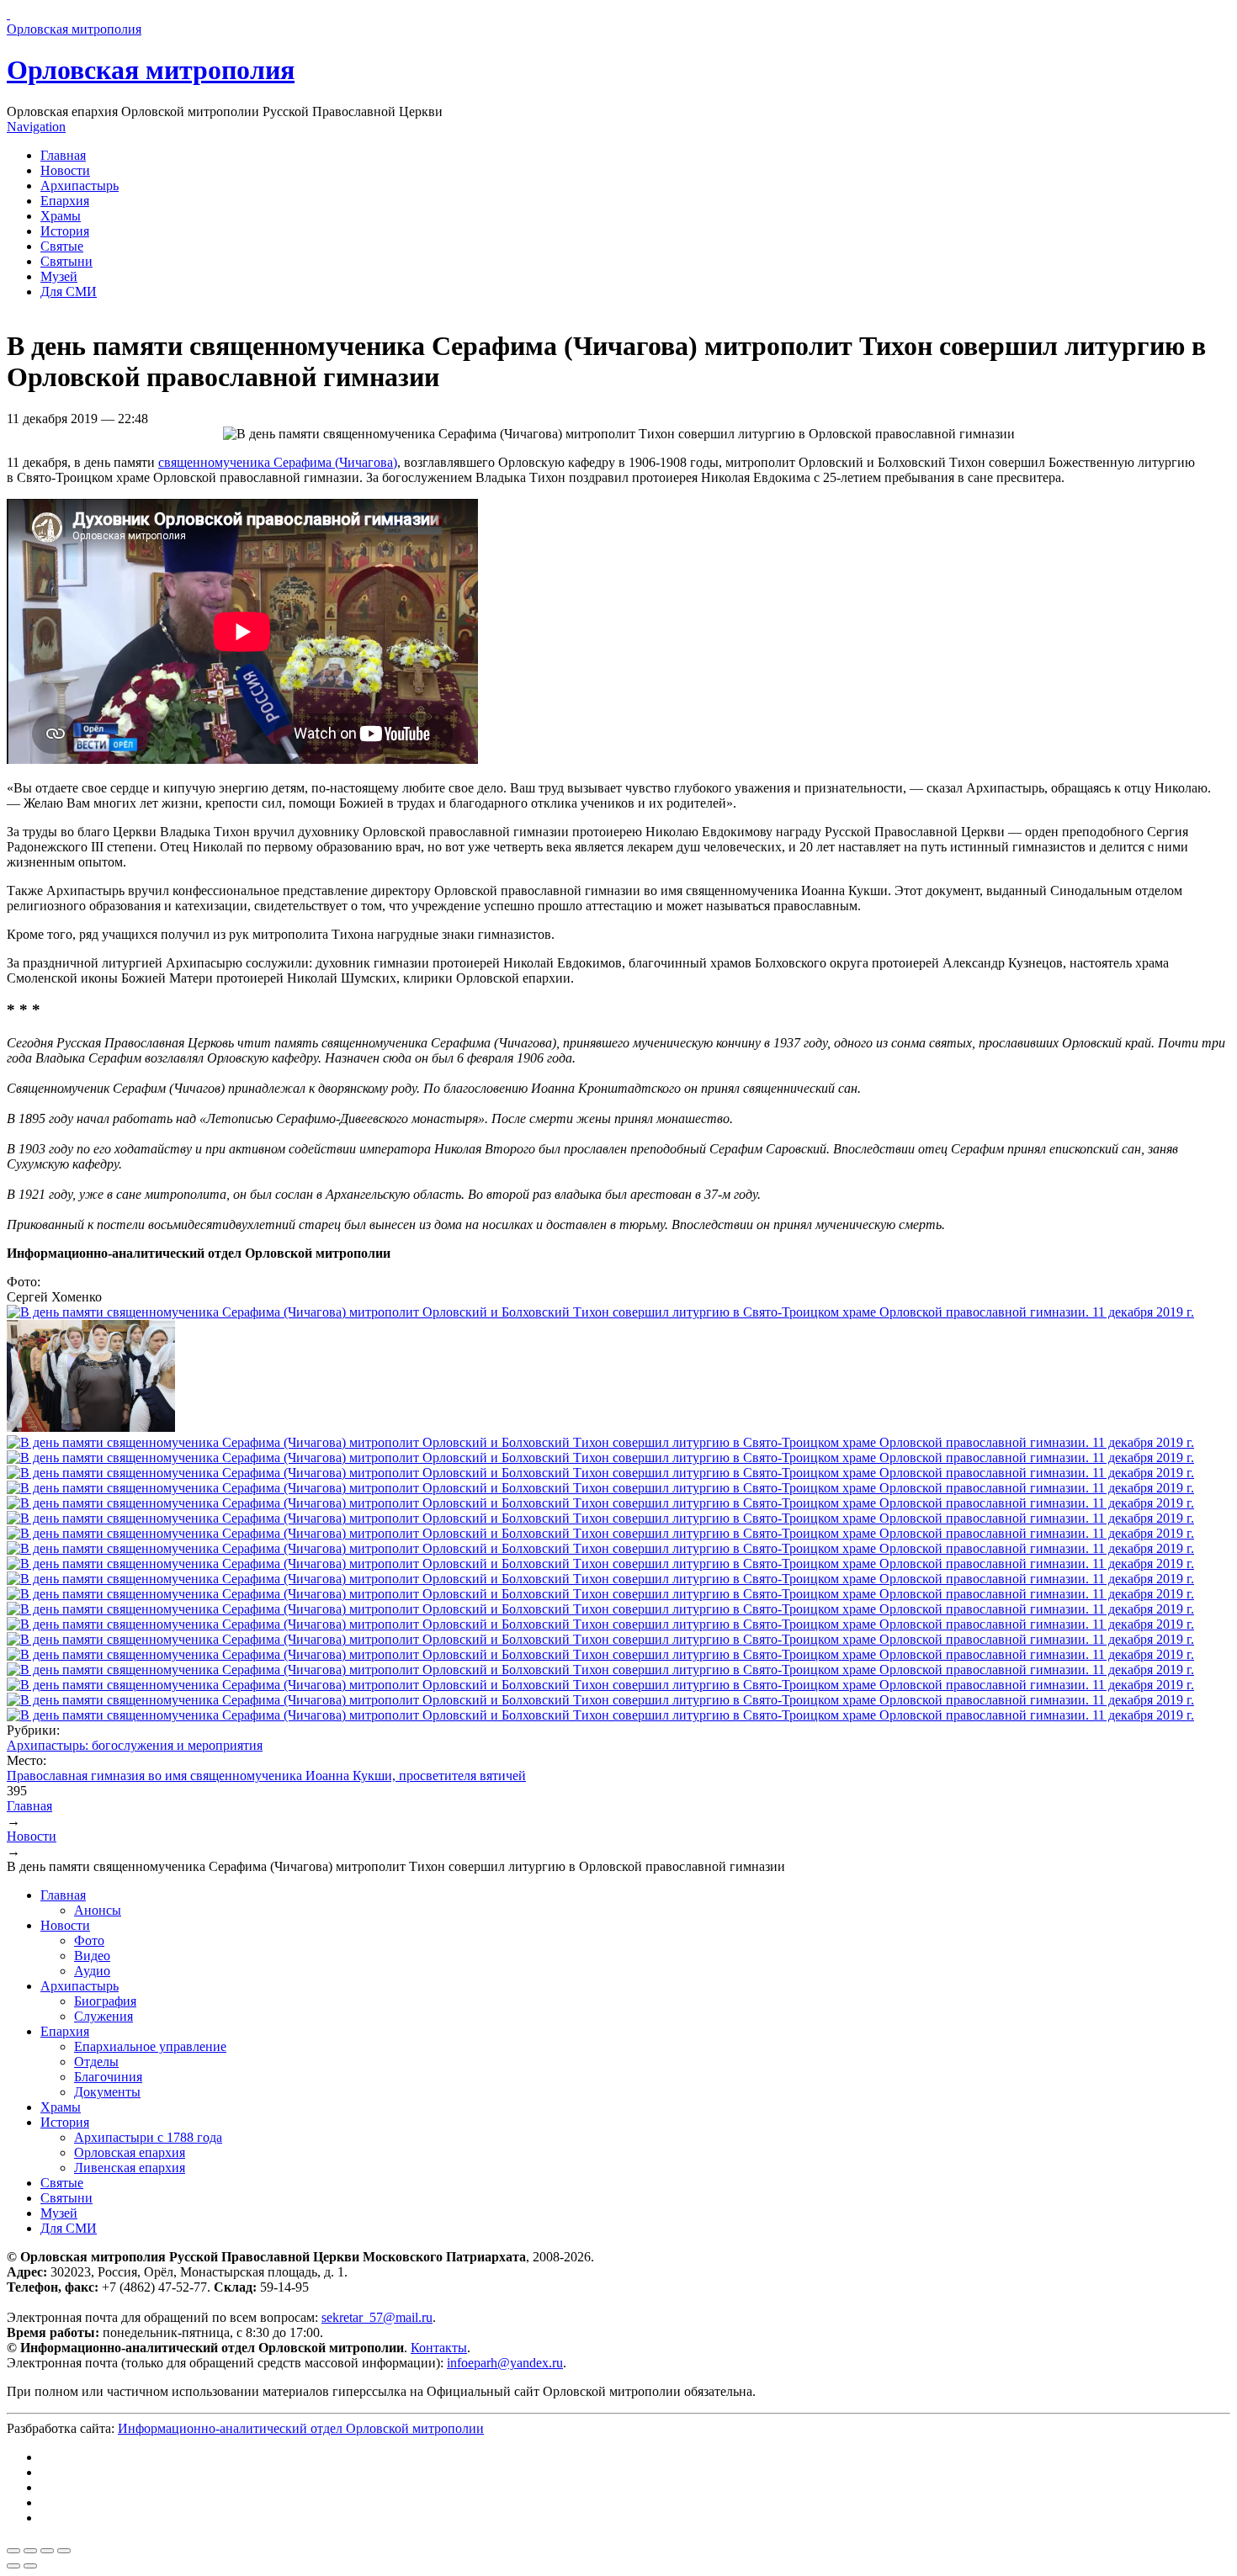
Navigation (36, 127)
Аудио (92, 1971)
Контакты (439, 2348)
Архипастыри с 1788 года (148, 2137)
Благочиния (108, 2077)
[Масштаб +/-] (64, 2551)
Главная (63, 155)
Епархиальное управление (150, 2046)
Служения (104, 2016)
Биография (105, 2001)
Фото (89, 1940)
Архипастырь (80, 186)
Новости (65, 170)
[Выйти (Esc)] (13, 2551)
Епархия (65, 201)
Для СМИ (69, 292)
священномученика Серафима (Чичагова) (278, 462)
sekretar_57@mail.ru (377, 2317)
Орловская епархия (130, 2152)
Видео (92, 1956)
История (65, 231)
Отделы (96, 2062)
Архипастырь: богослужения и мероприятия (135, 1745)
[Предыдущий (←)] (13, 2566)
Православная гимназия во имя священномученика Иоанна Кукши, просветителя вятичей (266, 1776)
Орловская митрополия (151, 70)
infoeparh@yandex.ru (505, 2363)
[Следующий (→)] (30, 2566)
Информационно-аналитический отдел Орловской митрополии (301, 2428)
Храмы (61, 216)
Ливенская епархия (130, 2168)
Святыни (66, 261)
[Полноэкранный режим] (47, 2551)
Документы (107, 2092)
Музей (59, 276)
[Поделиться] (30, 2551)
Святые (62, 246)
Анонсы (98, 1910)
